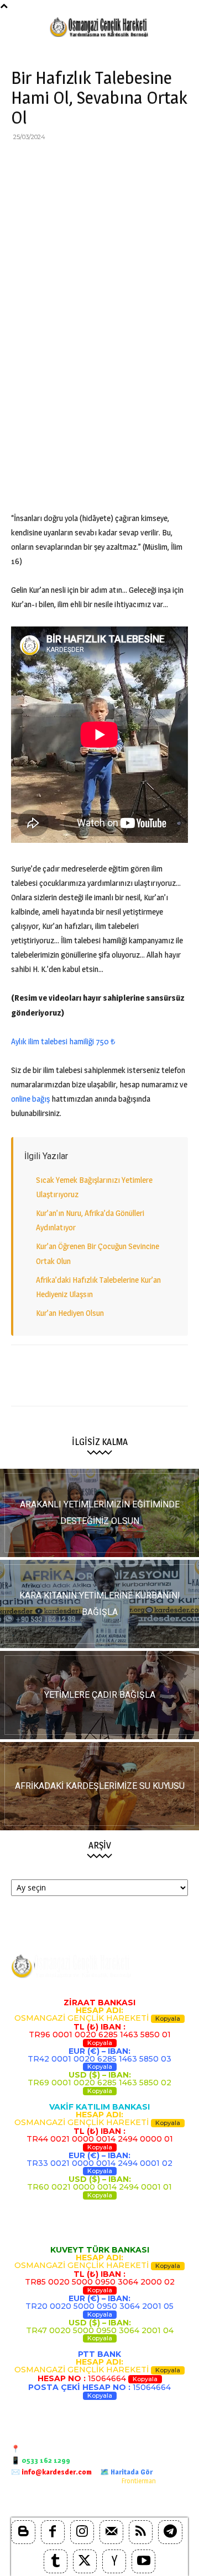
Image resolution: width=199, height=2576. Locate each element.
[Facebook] (22, 162)
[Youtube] (143, 2561)
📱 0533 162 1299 (41, 2460)
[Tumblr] (56, 2561)
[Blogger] (23, 2532)
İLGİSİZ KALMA (100, 1442)
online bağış (30, 1099)
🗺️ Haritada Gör (126, 2472)
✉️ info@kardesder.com (51, 2472)
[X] (48, 162)
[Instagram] (82, 2532)
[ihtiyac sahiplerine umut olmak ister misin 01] (99, 1604)
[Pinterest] (73, 162)
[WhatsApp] (98, 162)
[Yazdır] (149, 162)
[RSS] (141, 2532)
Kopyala (168, 2019)
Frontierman (139, 2481)
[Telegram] (175, 162)
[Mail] (111, 2532)
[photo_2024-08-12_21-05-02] (99, 1695)
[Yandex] (114, 2561)
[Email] (124, 162)
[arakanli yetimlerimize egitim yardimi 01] (99, 1513)
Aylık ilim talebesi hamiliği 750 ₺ (63, 1041)
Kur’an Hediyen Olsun (70, 1313)
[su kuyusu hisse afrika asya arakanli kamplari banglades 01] (99, 1786)
